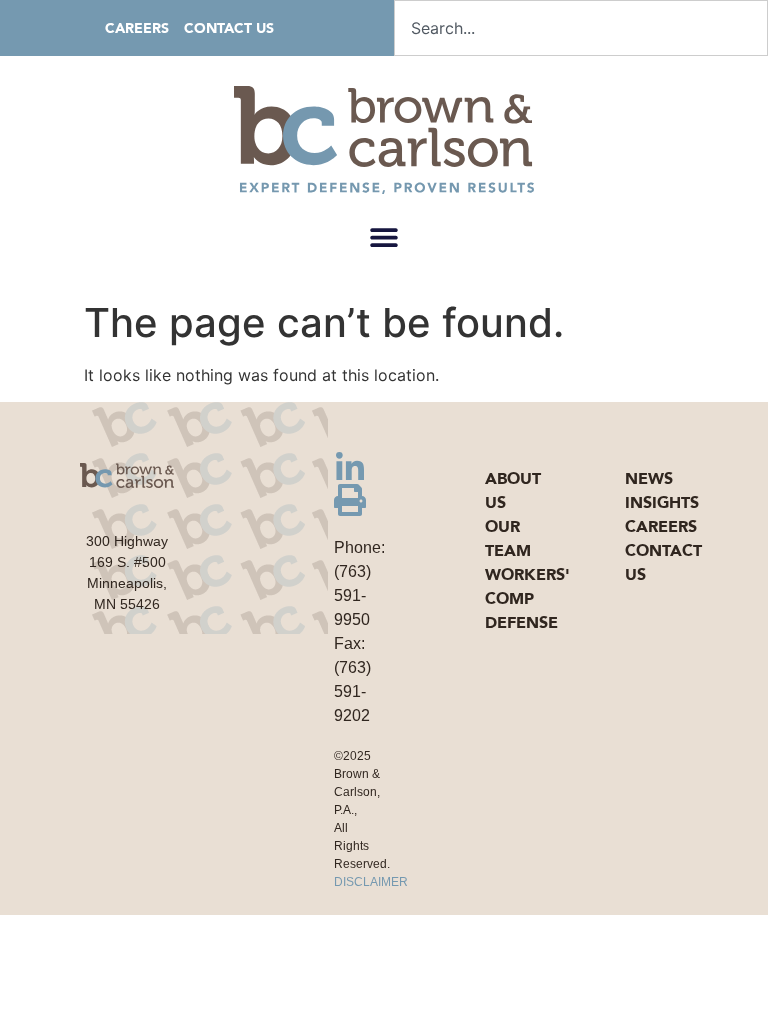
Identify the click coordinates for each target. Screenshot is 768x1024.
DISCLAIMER (371, 882)
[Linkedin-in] (350, 468)
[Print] (350, 500)
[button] (384, 236)
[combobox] (581, 28)
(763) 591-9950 (352, 595)
